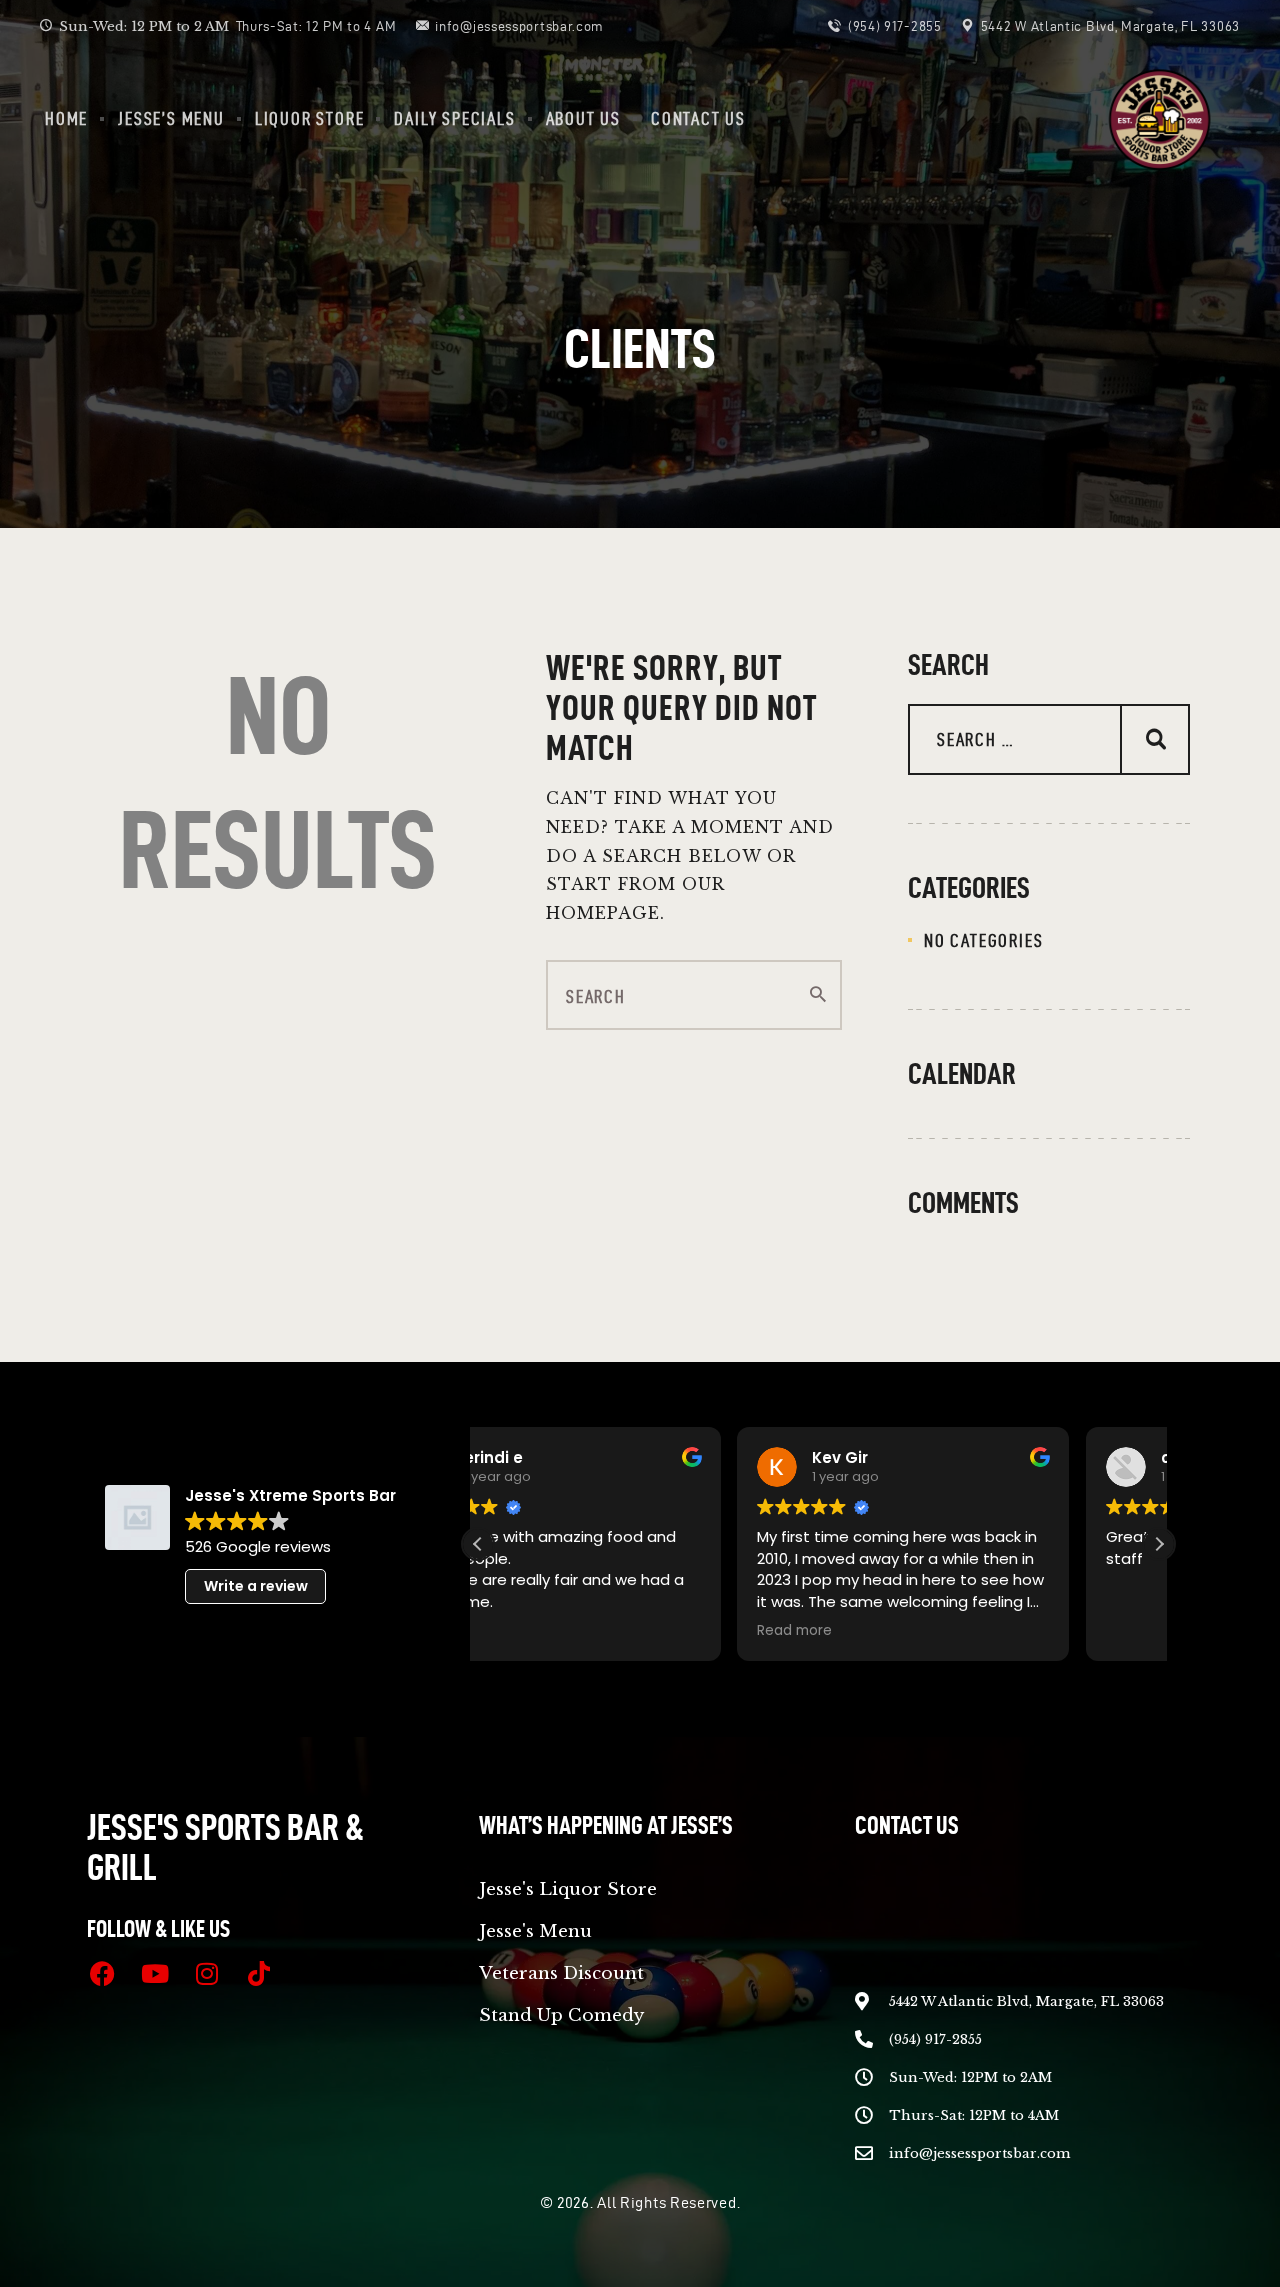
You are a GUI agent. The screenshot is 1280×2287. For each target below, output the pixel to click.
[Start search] (818, 995)
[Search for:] (1049, 740)
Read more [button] (535, 1631)
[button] (1159, 1544)
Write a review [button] (256, 1586)
